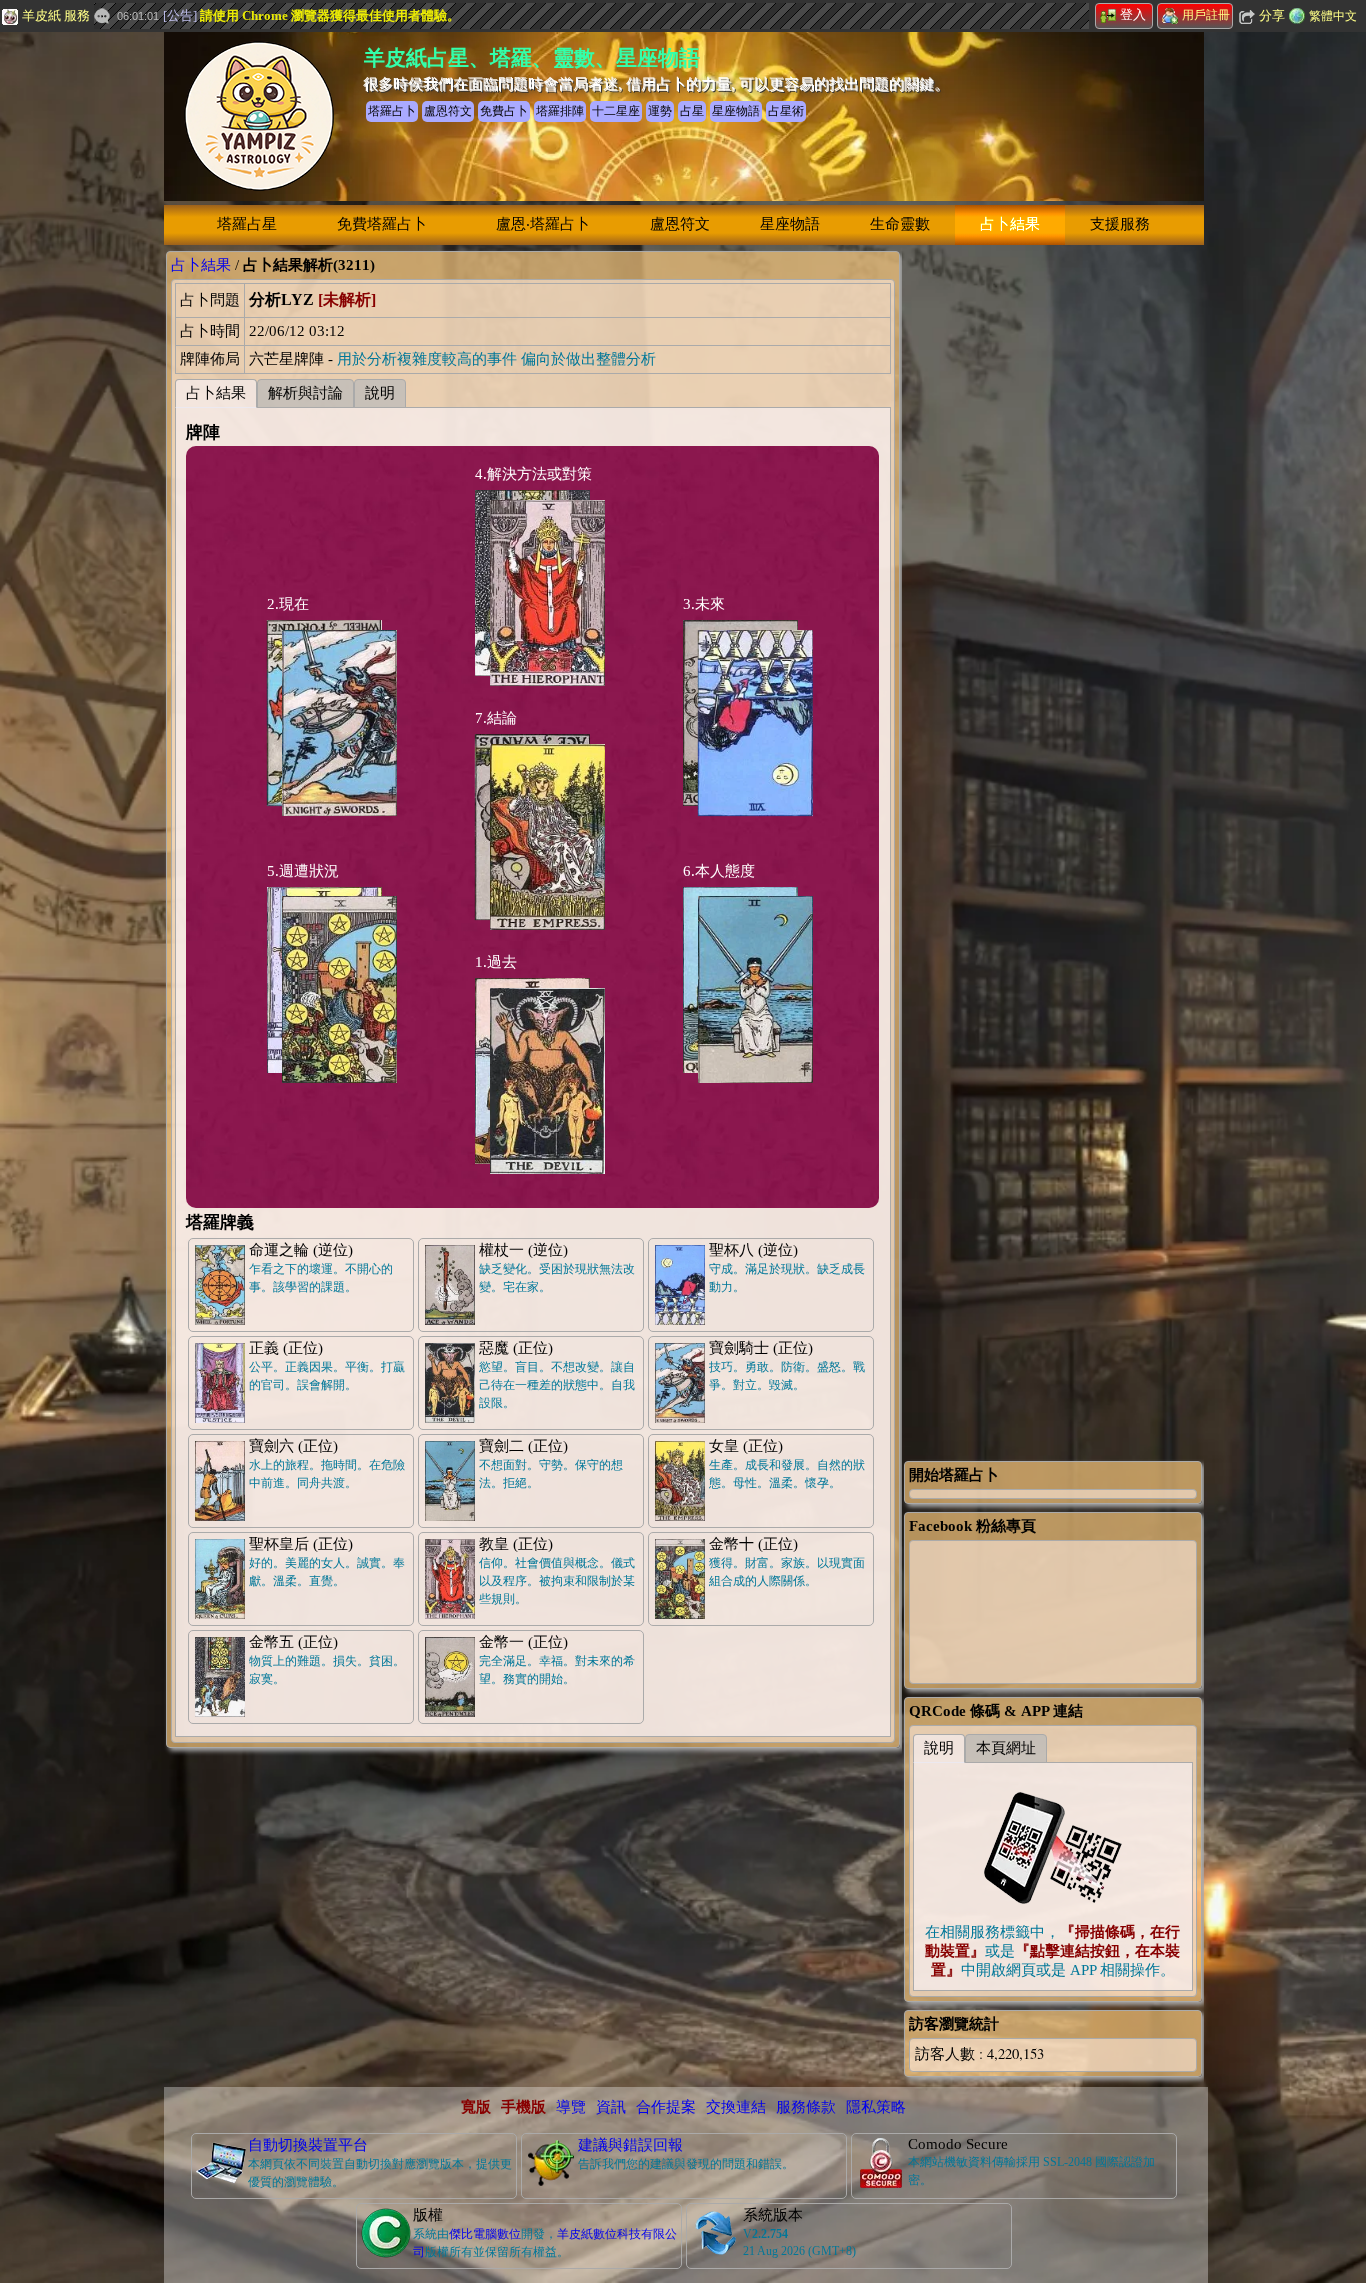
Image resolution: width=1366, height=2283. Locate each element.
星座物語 (790, 224)
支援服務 (1120, 224)
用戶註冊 (1206, 15)
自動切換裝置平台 (308, 2145)
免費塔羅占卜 (382, 224)
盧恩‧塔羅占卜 (543, 224)
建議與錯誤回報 (630, 2145)
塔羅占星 (247, 224)
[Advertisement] (1053, 551)
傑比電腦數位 (485, 2234)
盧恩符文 (680, 224)
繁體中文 (1333, 16)
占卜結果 (1010, 224)
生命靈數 (900, 224)
